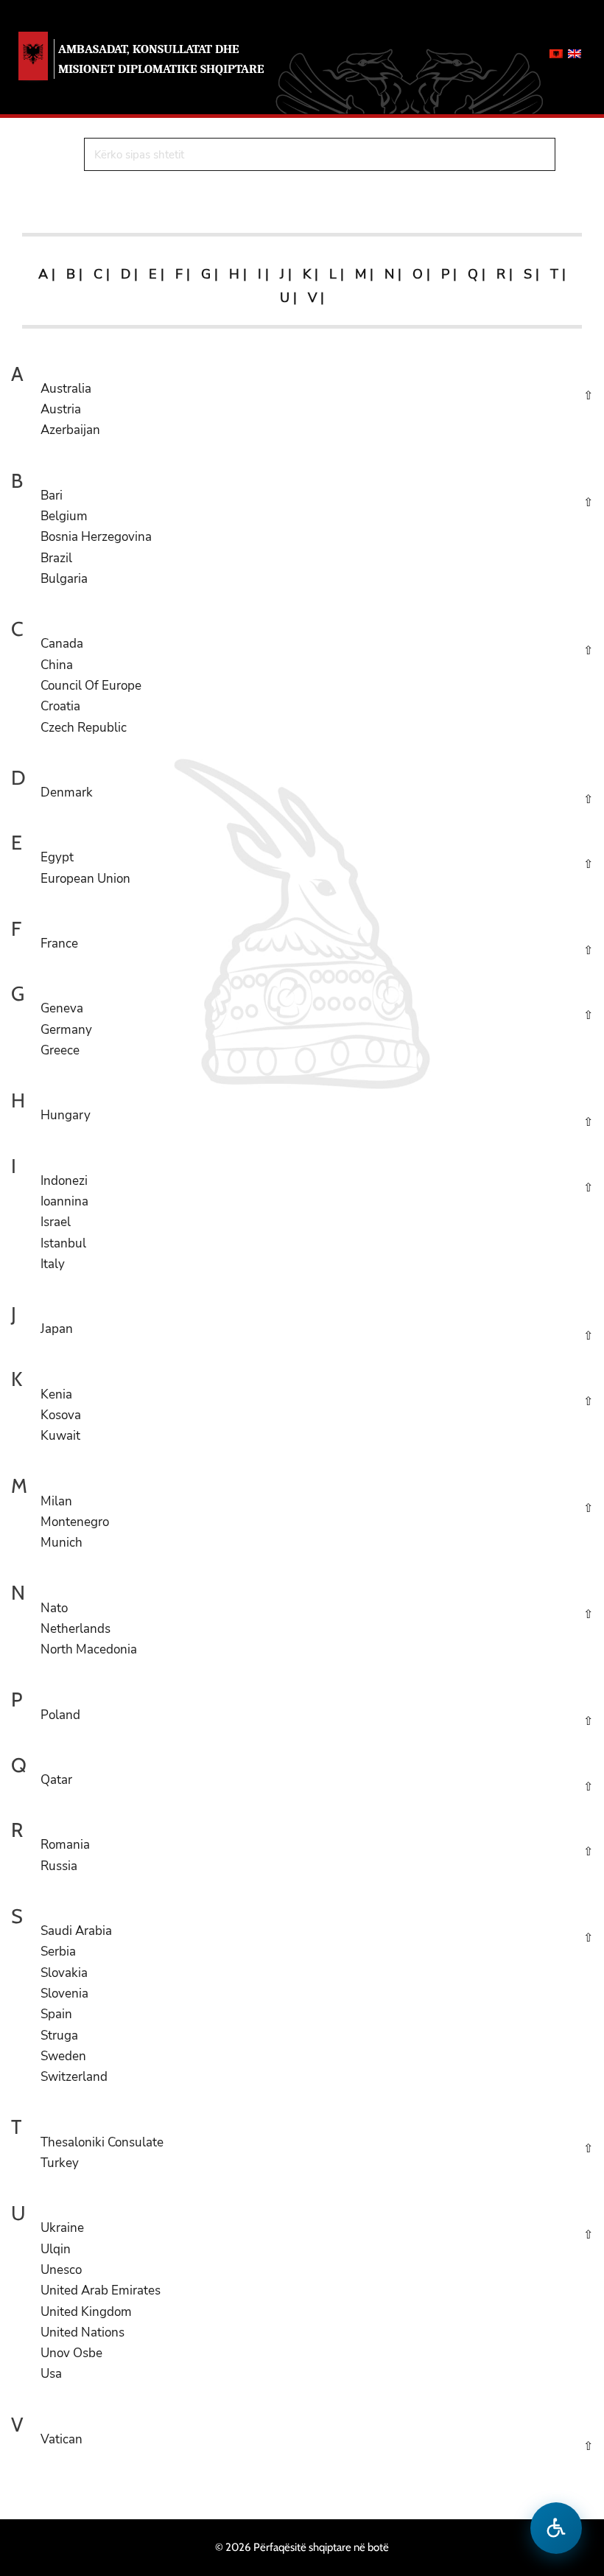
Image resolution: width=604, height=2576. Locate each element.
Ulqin (56, 2249)
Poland (60, 1715)
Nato (54, 1608)
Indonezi (64, 1181)
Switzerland (74, 2077)
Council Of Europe (91, 686)
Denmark (67, 792)
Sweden (63, 2056)
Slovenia (64, 1994)
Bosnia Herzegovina (96, 537)
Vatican (62, 2439)
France (59, 944)
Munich (62, 1543)
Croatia (60, 706)
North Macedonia (89, 1649)
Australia (66, 389)
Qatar (56, 1780)
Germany (66, 1030)
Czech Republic (84, 728)
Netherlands (75, 1629)
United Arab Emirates (101, 2290)
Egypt (57, 857)
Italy (53, 1264)
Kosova (61, 1415)
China (57, 665)
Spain (56, 2014)
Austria (61, 409)
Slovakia (64, 1973)
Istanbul (63, 1243)
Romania (65, 1845)
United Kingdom (86, 2312)
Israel (56, 1222)
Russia (59, 1866)
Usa (51, 2374)
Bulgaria (64, 579)
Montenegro (75, 1522)
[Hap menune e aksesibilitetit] (556, 2528)
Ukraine (62, 2228)
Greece (60, 1050)
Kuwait (60, 1436)
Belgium (64, 516)
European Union (85, 879)
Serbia (58, 1952)
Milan (56, 1501)
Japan (57, 1329)
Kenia (56, 1394)
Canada (62, 644)
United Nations (82, 2332)
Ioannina (64, 1201)
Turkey (60, 2163)
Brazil (56, 558)
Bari (52, 496)
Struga (59, 2036)
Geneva (62, 1008)
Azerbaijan (70, 430)
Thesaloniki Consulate (102, 2142)
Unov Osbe (71, 2353)
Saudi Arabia (76, 1931)
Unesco (61, 2270)
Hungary (66, 1115)
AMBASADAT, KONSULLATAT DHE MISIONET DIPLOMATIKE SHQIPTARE (161, 59)
